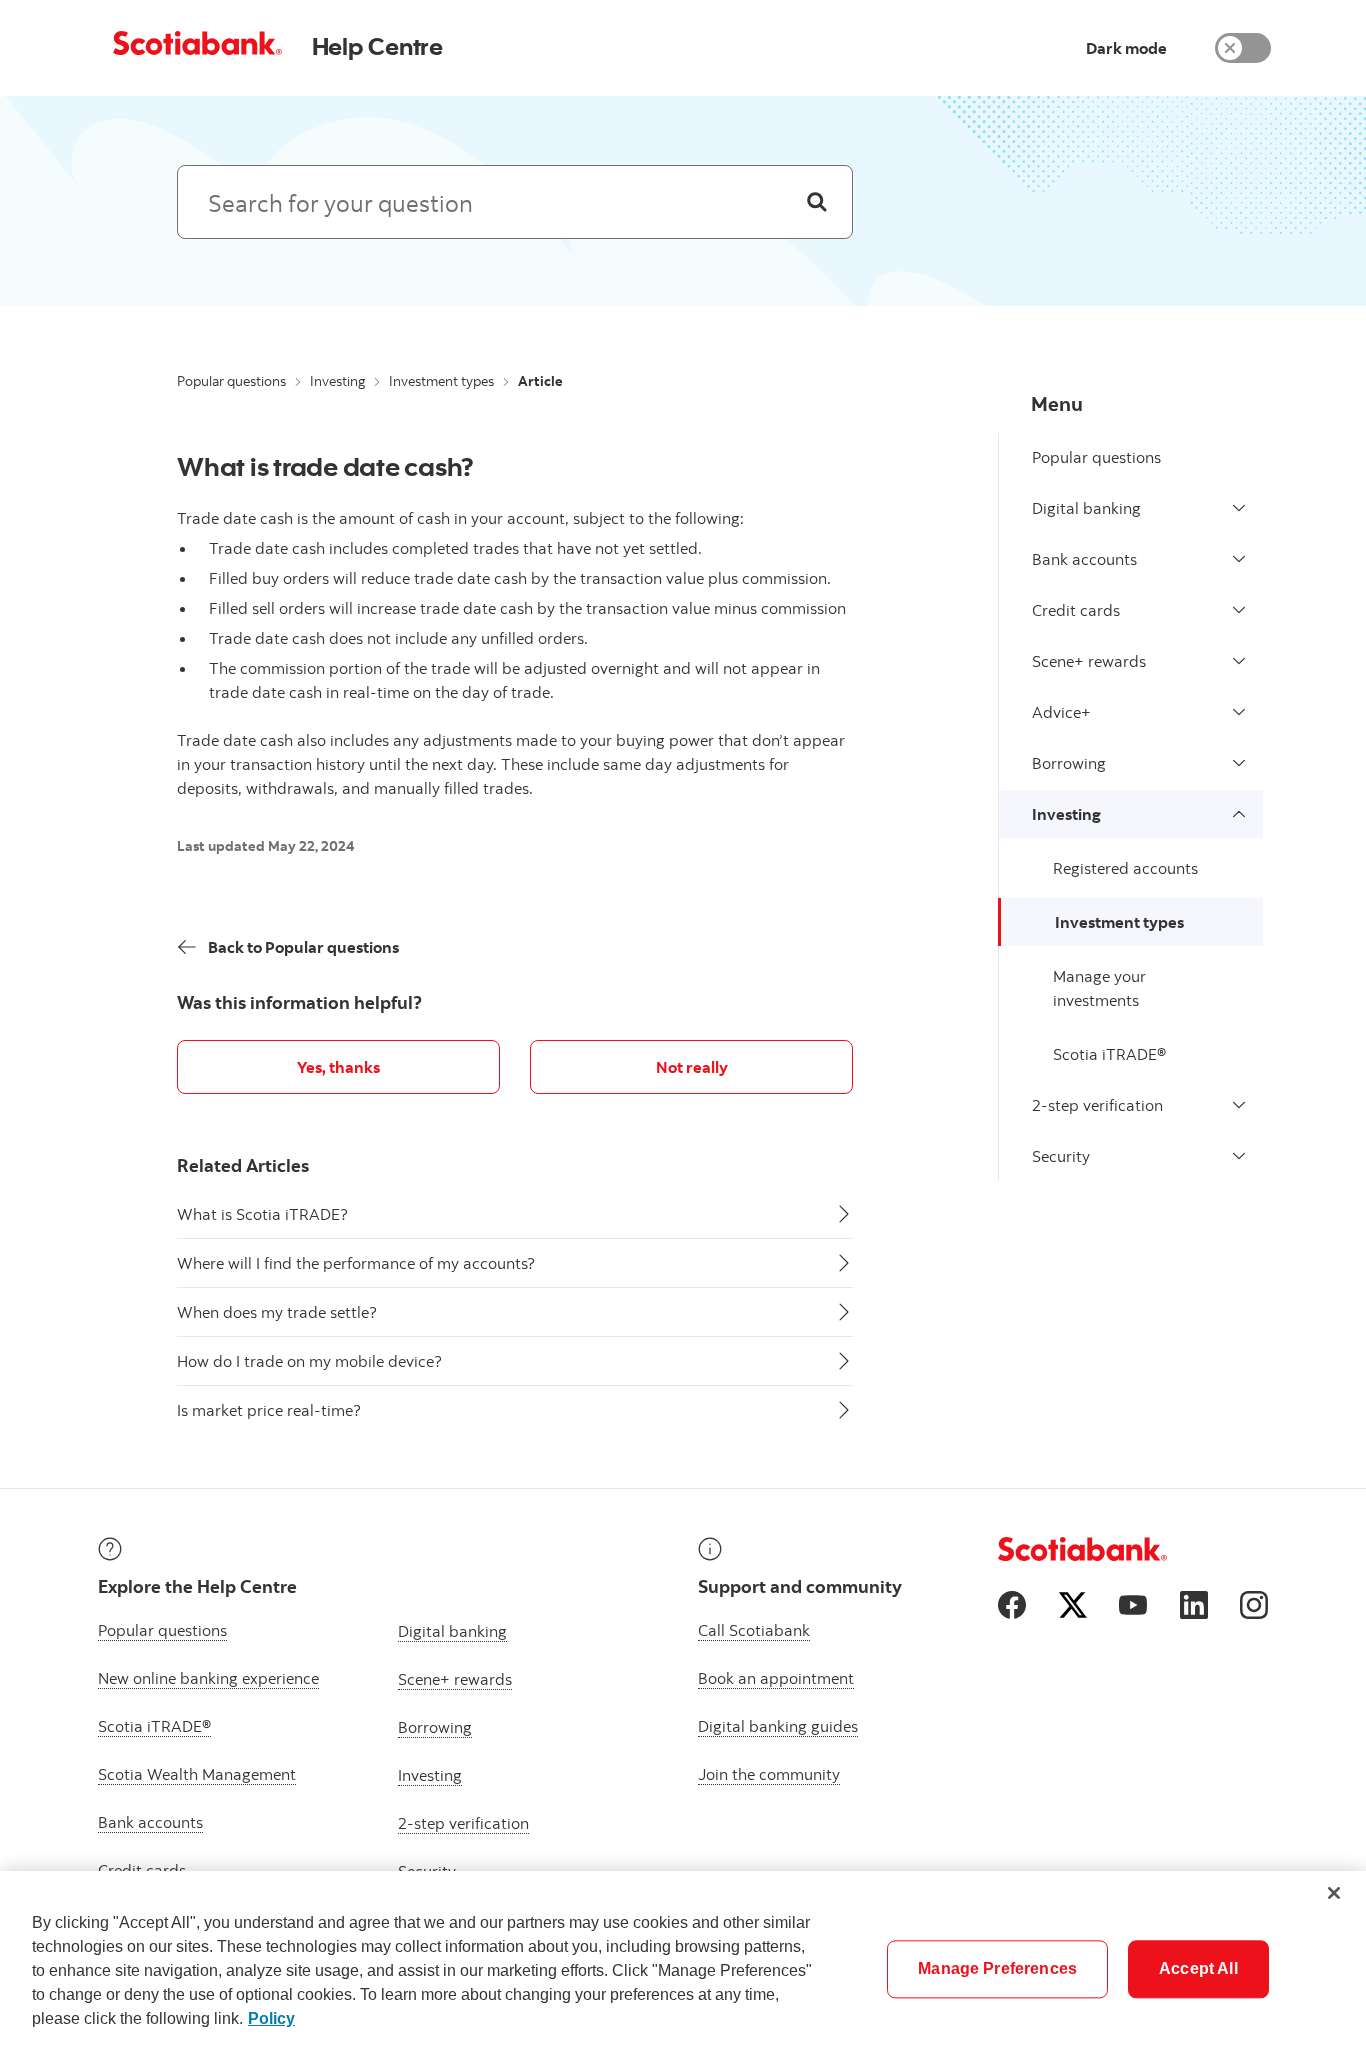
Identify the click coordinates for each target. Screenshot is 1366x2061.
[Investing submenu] (1239, 814)
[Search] (817, 202)
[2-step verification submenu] (1239, 1105)
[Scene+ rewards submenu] (1239, 661)
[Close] (1334, 1893)
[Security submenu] (1239, 1156)
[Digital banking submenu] (1239, 508)
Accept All (1198, 1968)
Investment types (441, 381)
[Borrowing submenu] (1239, 763)
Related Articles (243, 1165)
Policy (271, 2018)
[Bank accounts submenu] (1239, 559)
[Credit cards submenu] (1239, 610)
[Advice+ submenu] (1239, 712)
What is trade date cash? (325, 466)
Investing (337, 381)
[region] (683, 1966)
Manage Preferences (997, 1968)
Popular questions (231, 381)
